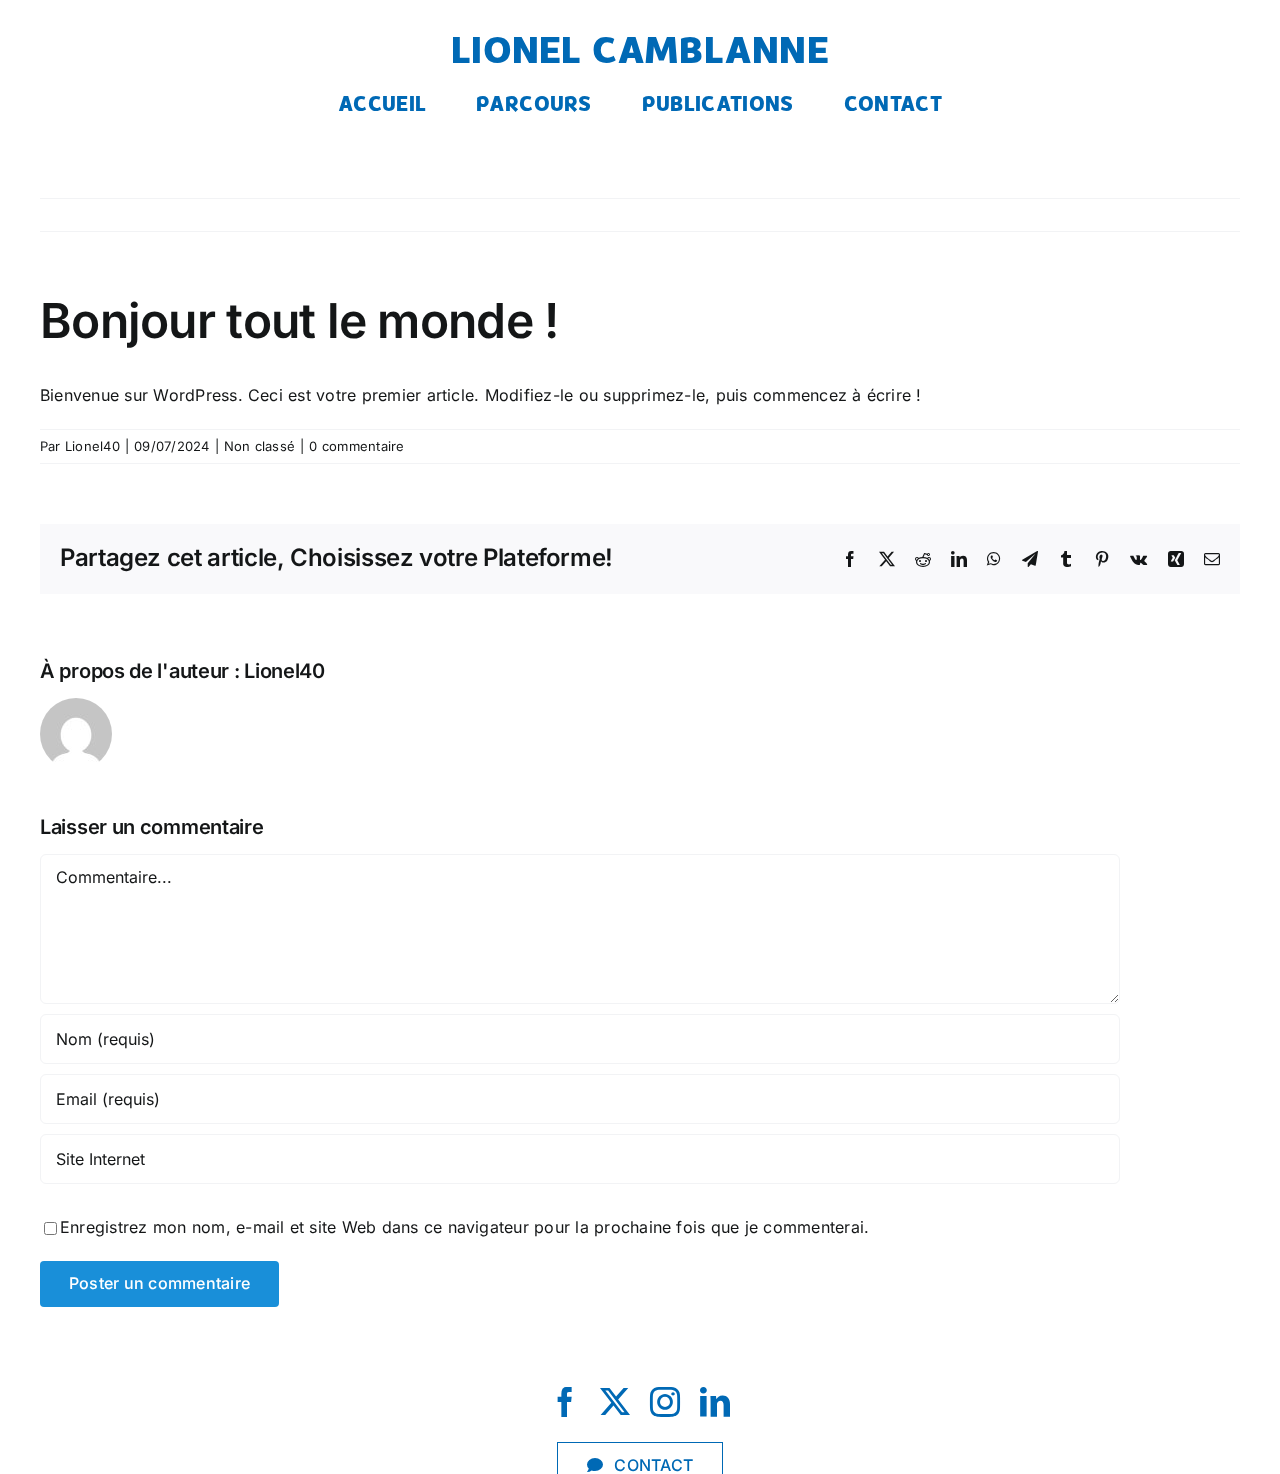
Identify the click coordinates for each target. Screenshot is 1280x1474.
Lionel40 (92, 446)
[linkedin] (715, 1402)
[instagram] (665, 1402)
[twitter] (615, 1402)
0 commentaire (356, 446)
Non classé (259, 446)
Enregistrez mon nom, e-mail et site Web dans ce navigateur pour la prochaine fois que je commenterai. (464, 1227)
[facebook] (565, 1402)
